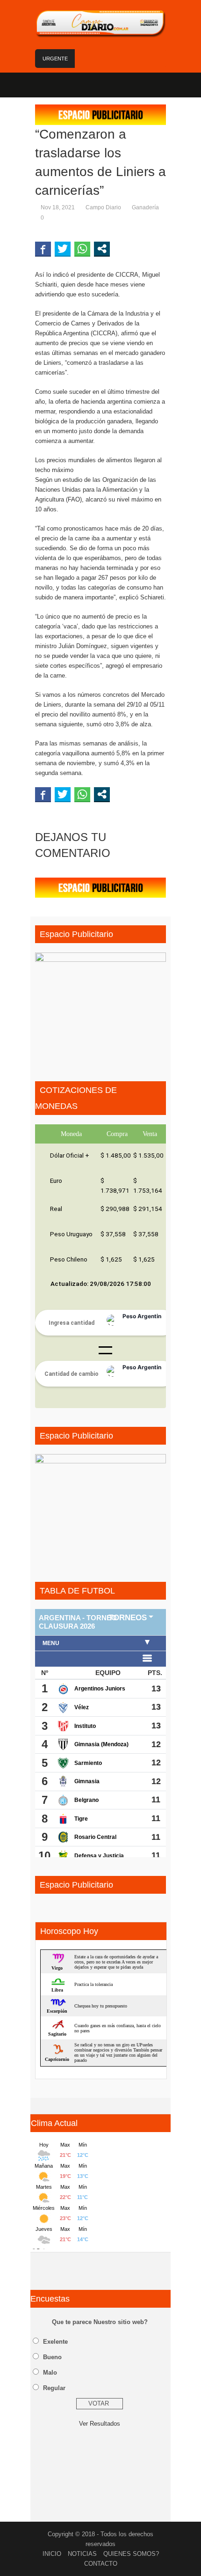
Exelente (55, 2342)
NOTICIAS (82, 2554)
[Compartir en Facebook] (43, 249)
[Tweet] (63, 249)
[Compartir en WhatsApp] (82, 249)
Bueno (52, 2357)
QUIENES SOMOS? (131, 2554)
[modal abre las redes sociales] (102, 249)
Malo (50, 2373)
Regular (54, 2388)
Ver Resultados (100, 2424)
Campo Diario (103, 207)
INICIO (52, 2554)
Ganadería (145, 207)
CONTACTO (101, 2564)
